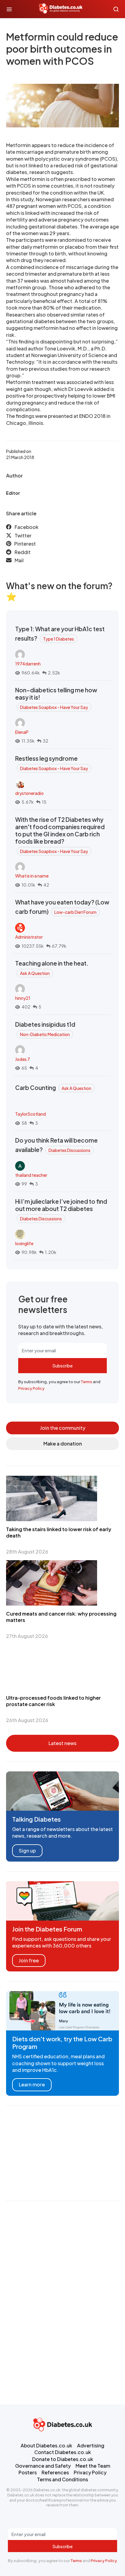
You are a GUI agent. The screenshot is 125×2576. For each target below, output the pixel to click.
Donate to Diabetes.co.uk (63, 2459)
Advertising (91, 2445)
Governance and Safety (43, 2466)
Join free (29, 1960)
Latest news (62, 1743)
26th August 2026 (27, 1720)
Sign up (27, 1851)
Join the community (63, 1428)
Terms (86, 1382)
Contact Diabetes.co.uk (63, 2452)
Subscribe (62, 1366)
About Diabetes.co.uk (46, 2445)
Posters (28, 2472)
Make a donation (63, 1444)
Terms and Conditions (62, 2479)
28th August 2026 (27, 1552)
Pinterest (25, 544)
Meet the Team (93, 2466)
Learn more (32, 2084)
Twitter (23, 535)
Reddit (23, 552)
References (55, 2472)
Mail (19, 560)
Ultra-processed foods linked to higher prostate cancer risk (53, 1701)
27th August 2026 (27, 1636)
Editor (13, 493)
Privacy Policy (31, 1388)
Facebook (27, 527)
